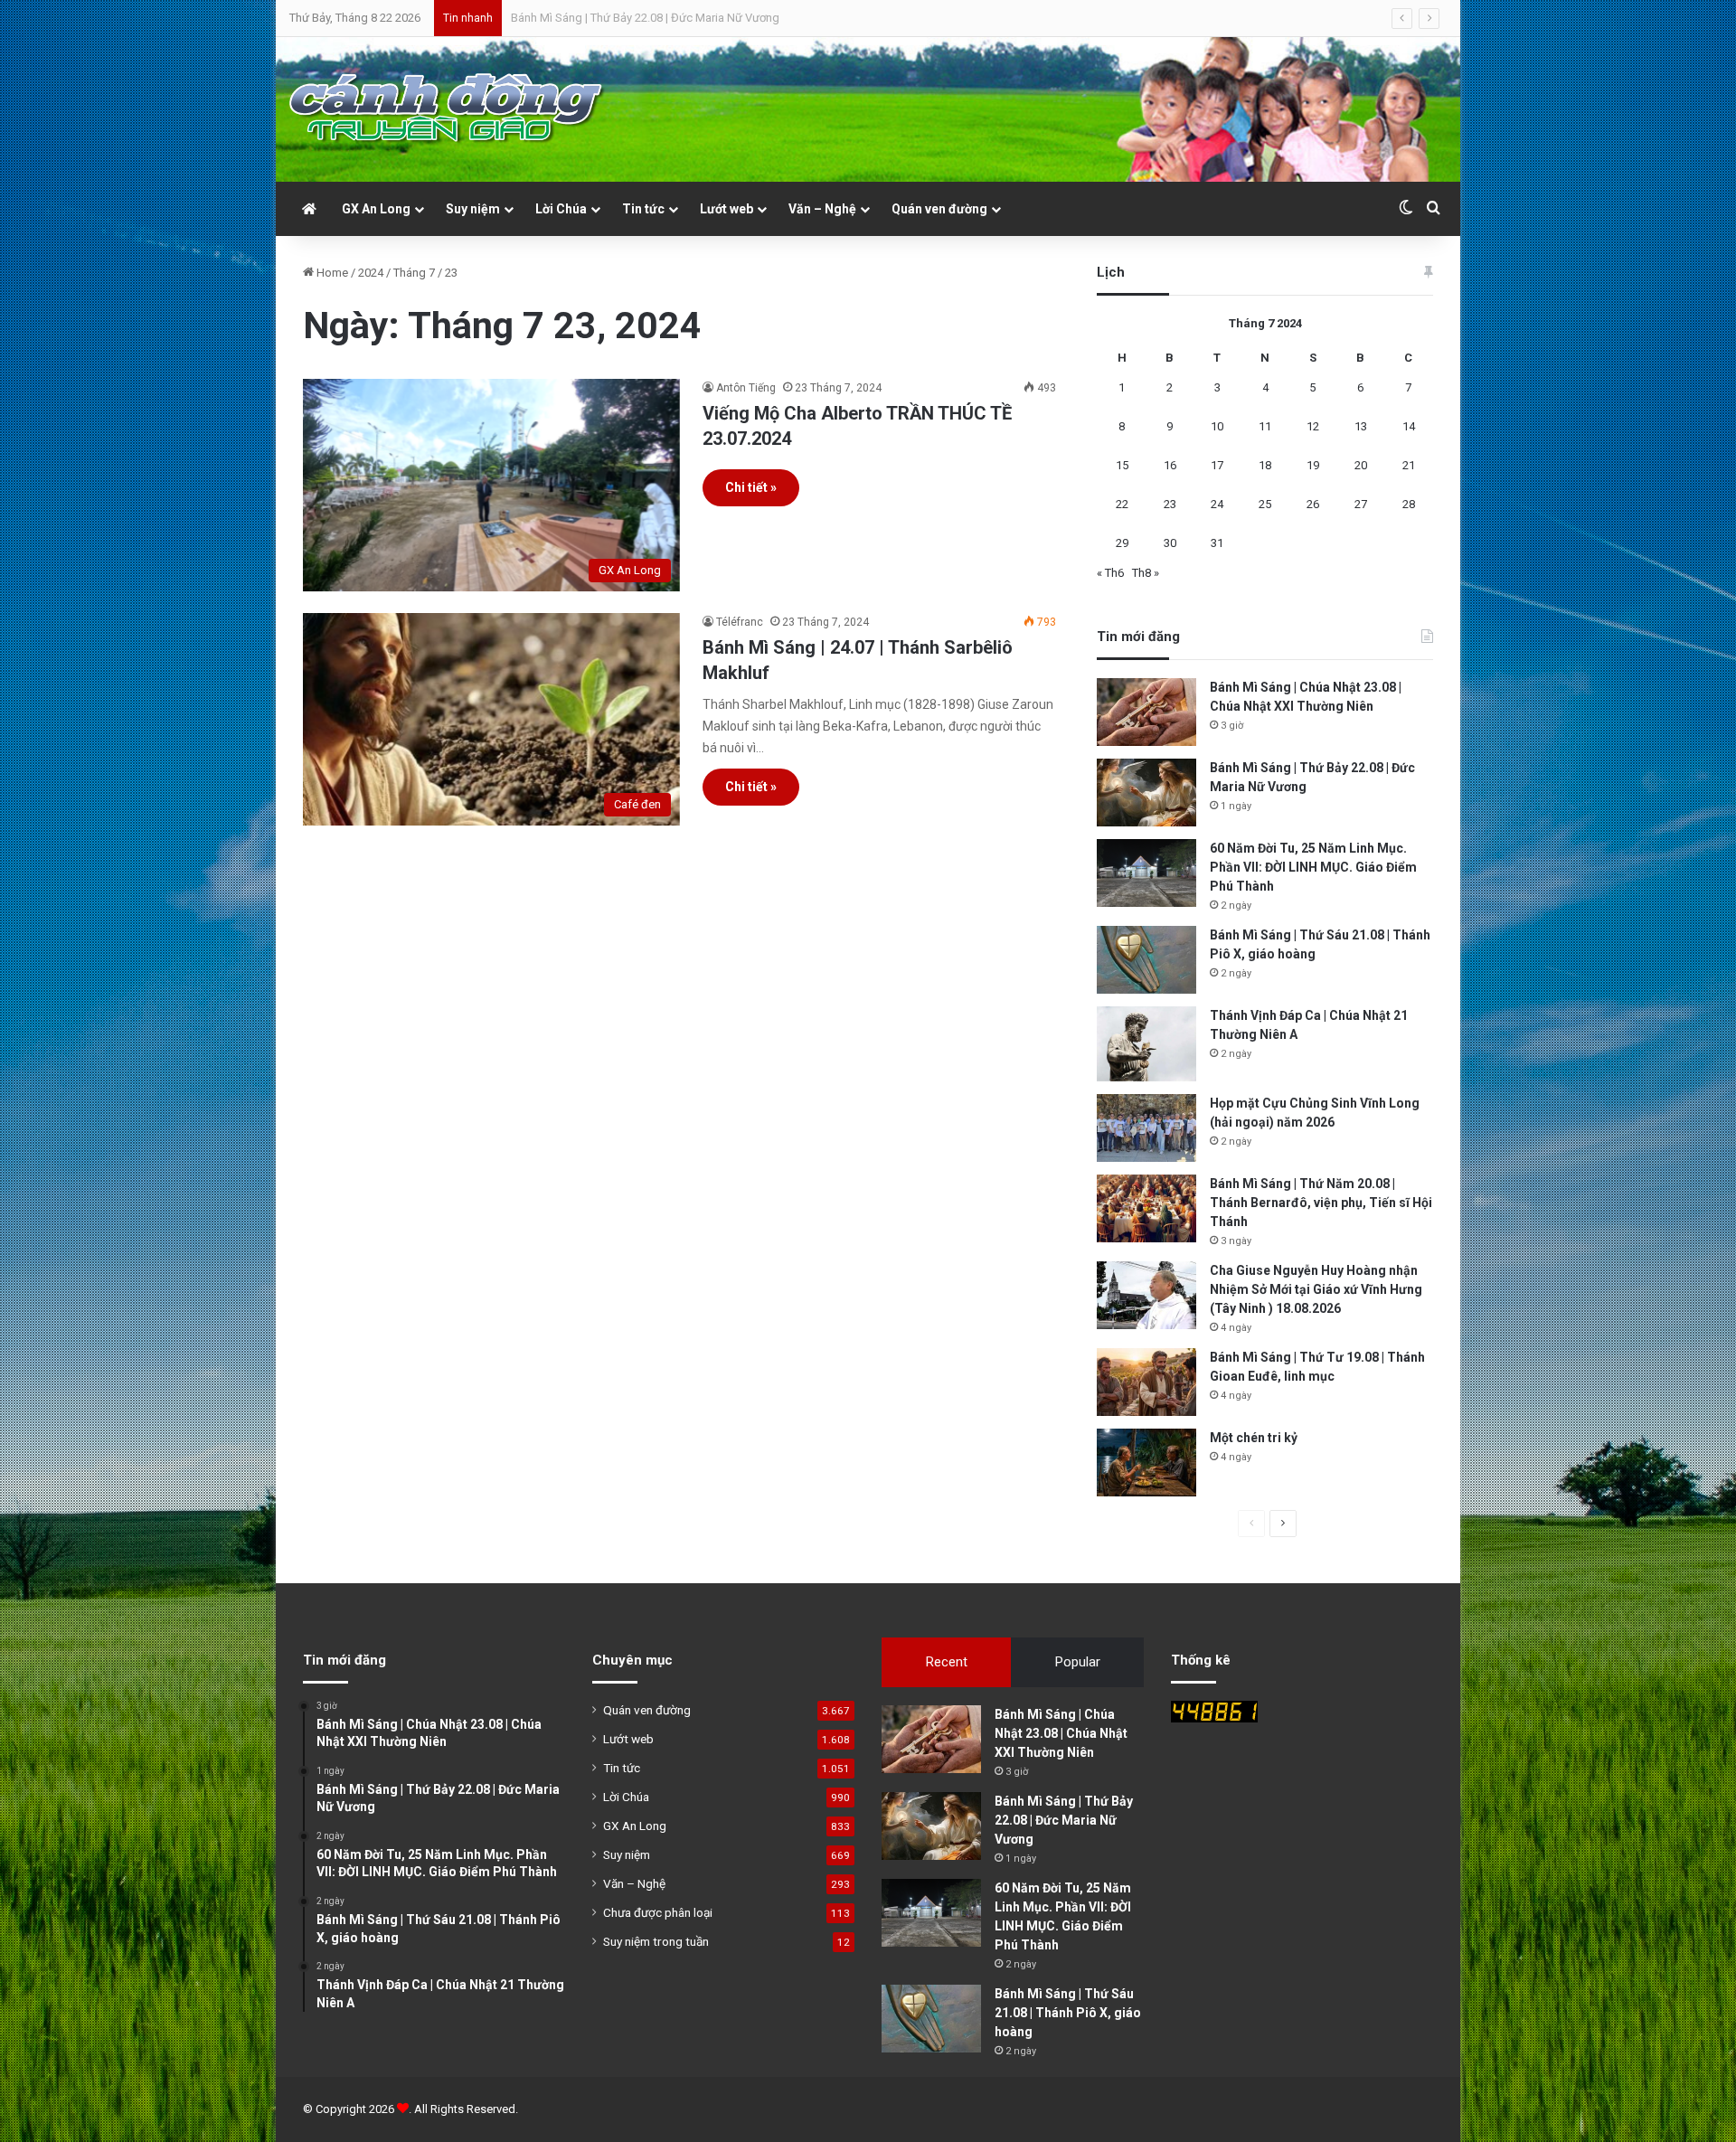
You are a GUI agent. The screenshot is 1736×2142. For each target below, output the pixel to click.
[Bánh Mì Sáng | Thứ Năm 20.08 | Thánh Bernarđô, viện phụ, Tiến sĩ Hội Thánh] (1146, 1208)
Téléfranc (740, 622)
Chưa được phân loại (658, 1912)
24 (1217, 504)
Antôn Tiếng (746, 388)
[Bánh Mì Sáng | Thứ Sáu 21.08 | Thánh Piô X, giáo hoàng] (1146, 960)
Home (331, 273)
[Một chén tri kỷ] (1146, 1463)
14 (1409, 426)
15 (1122, 465)
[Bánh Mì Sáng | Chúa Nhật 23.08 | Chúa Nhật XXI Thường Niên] (1146, 712)
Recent (947, 1662)
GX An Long (376, 209)
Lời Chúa (561, 209)
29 (1122, 543)
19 (1313, 465)
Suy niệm (473, 209)
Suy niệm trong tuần (656, 1941)
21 (1409, 465)
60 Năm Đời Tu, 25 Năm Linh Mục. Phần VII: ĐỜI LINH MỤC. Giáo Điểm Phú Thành (716, 18)
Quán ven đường (939, 209)
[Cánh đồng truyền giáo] (448, 109)
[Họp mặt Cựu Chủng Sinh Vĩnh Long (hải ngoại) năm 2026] (1146, 1128)
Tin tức (643, 209)
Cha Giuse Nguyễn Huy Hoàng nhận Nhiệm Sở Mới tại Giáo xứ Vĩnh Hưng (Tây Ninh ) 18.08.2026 (1316, 1289)
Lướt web (726, 209)
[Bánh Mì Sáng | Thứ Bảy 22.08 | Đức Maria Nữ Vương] (1146, 793)
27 (1361, 504)
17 (1217, 465)
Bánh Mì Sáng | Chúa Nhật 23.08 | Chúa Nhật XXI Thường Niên (1061, 1733)
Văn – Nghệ (822, 209)
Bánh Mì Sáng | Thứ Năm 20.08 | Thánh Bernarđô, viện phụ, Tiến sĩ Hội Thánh (1321, 1203)
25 (1265, 504)
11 (1265, 426)
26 (1313, 504)
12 (1313, 426)
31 (1217, 543)
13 (1361, 426)
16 (1170, 465)
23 (1170, 504)
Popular (1078, 1662)
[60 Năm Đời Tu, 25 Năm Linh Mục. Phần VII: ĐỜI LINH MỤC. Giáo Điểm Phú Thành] (1146, 873)
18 (1265, 465)
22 (1122, 504)
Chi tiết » (751, 487)
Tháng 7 (414, 273)
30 (1170, 543)
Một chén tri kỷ (1254, 1438)
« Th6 (1110, 573)
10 (1217, 426)
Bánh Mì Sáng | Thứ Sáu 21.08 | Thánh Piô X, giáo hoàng (1068, 2013)
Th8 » (1146, 573)
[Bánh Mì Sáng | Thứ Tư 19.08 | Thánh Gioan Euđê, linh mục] (1146, 1382)
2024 (371, 273)
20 (1361, 465)
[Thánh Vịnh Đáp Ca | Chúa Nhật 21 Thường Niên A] (1146, 1044)
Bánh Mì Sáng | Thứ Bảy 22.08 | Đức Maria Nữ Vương (1064, 1820)
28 (1409, 504)
